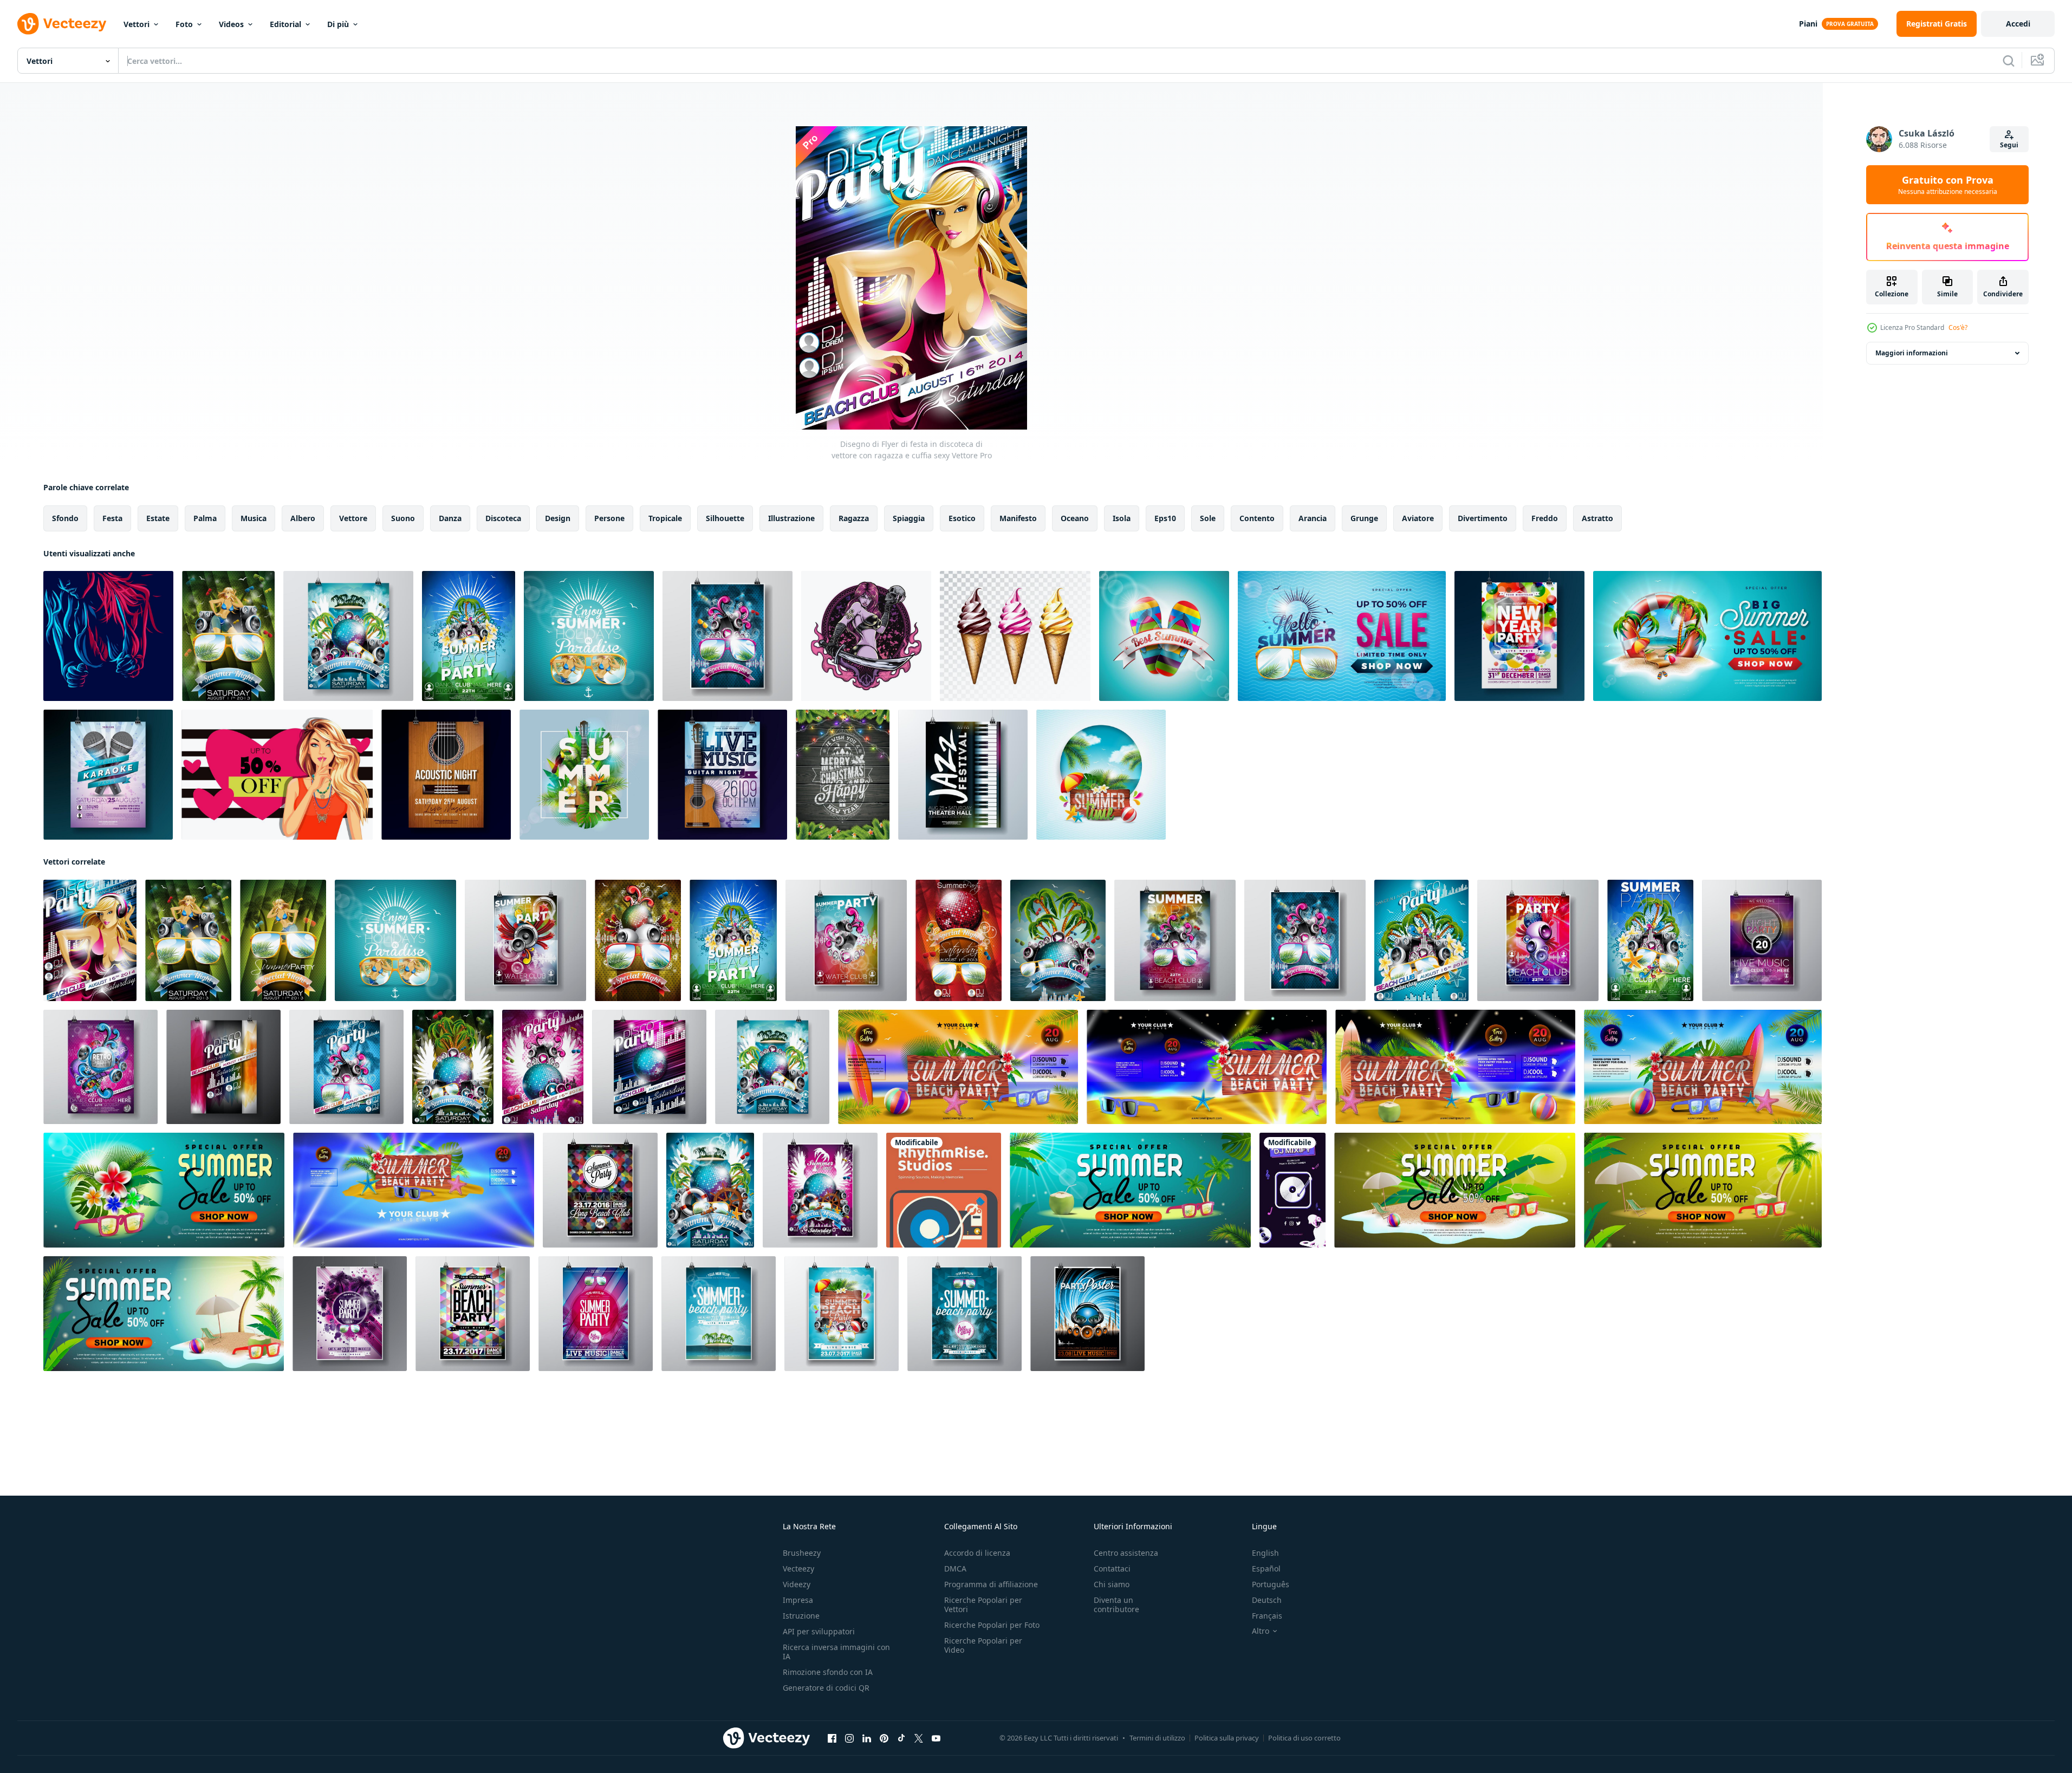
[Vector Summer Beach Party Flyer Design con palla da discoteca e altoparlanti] (1058, 940)
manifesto (1018, 518)
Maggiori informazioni (1912, 353)
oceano (1075, 518)
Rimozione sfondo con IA (828, 1672)
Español (1266, 1569)
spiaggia (909, 518)
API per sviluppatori (819, 1631)
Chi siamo (1112, 1584)
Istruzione (801, 1616)
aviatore (1418, 518)
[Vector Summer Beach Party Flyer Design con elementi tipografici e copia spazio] (473, 1314)
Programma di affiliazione (991, 1584)
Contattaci (1112, 1569)
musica (254, 518)
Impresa (798, 1600)
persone (609, 518)
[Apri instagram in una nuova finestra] (849, 1738)
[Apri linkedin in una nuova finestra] (867, 1738)
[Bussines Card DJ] (944, 1190)
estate (158, 518)
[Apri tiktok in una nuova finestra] (901, 1738)
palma (205, 518)
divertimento (1483, 518)
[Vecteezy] (62, 24)
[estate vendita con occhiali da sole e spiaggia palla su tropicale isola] (1455, 1190)
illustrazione (791, 518)
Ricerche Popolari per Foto (992, 1625)
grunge (1364, 518)
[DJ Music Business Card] (1292, 1190)
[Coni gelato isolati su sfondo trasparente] (1015, 636)
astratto (1597, 518)
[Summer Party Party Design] (228, 636)
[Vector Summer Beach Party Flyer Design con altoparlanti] (469, 636)
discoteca (503, 518)
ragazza (854, 518)
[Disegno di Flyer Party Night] (1762, 940)
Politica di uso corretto (1304, 1738)
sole (1208, 518)
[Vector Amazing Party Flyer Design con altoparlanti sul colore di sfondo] (1538, 940)
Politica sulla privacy (1227, 1738)
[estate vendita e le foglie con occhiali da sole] (1130, 1190)
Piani (1808, 24)
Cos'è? (1958, 327)
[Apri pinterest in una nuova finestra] (884, 1738)
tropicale (665, 518)
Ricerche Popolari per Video (983, 1645)
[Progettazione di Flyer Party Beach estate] (728, 636)
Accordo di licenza (977, 1553)
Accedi (2018, 24)
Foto (184, 24)
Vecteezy (798, 1569)
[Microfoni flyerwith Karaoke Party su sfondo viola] (108, 775)
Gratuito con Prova (1948, 185)
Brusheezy (802, 1553)
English (1265, 1553)
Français (1267, 1616)
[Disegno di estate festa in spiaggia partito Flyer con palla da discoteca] (820, 1190)
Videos (231, 24)
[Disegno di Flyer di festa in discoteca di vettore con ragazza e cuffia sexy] (90, 940)
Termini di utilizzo (1157, 1738)
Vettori (137, 24)
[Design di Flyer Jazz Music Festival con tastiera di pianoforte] (963, 775)
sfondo (65, 518)
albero (303, 518)
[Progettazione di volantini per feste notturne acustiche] (446, 775)
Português (1271, 1584)
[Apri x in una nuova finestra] (919, 1738)
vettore (353, 518)
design (558, 518)
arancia (1313, 518)
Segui (2009, 145)
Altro (1261, 1631)
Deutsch (1267, 1600)
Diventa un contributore (1116, 1605)
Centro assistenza (1126, 1553)
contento (1257, 518)
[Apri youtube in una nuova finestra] (936, 1738)
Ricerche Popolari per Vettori (983, 1605)
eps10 (1165, 518)
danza (450, 518)
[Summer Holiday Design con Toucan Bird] (584, 775)
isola (1122, 518)
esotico (962, 518)
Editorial (285, 24)
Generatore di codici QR (826, 1688)
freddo (1545, 518)
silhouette (725, 518)
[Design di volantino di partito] (1087, 1314)
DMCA (955, 1569)
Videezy (797, 1584)
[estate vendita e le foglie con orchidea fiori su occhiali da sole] (164, 1190)
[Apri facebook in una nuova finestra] (832, 1738)
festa (112, 518)
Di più (338, 24)
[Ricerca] (2009, 61)
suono (403, 518)
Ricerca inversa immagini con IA (836, 1652)
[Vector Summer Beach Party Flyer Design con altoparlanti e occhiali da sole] (1175, 940)
